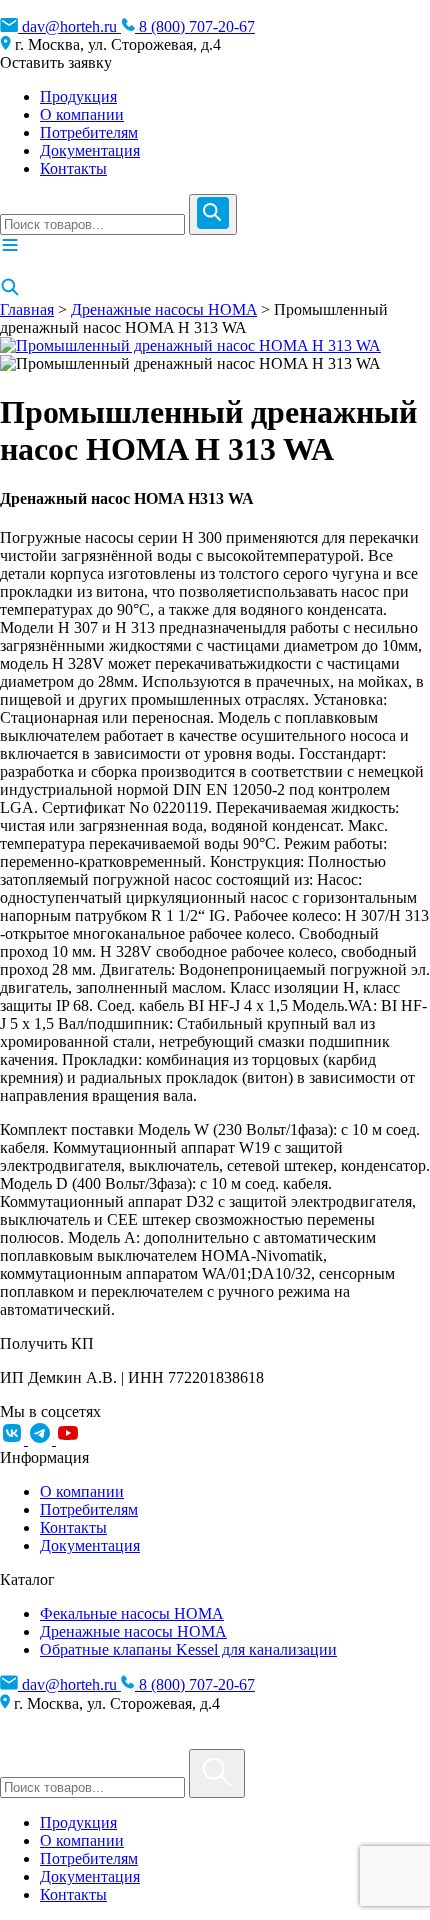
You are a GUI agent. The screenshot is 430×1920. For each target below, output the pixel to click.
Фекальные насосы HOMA (132, 1613)
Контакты (73, 168)
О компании (82, 114)
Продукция (78, 96)
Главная (27, 309)
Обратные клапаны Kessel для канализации (188, 1649)
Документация (90, 150)
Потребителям (89, 132)
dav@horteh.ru (69, 26)
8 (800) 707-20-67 (195, 26)
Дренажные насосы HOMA (164, 309)
